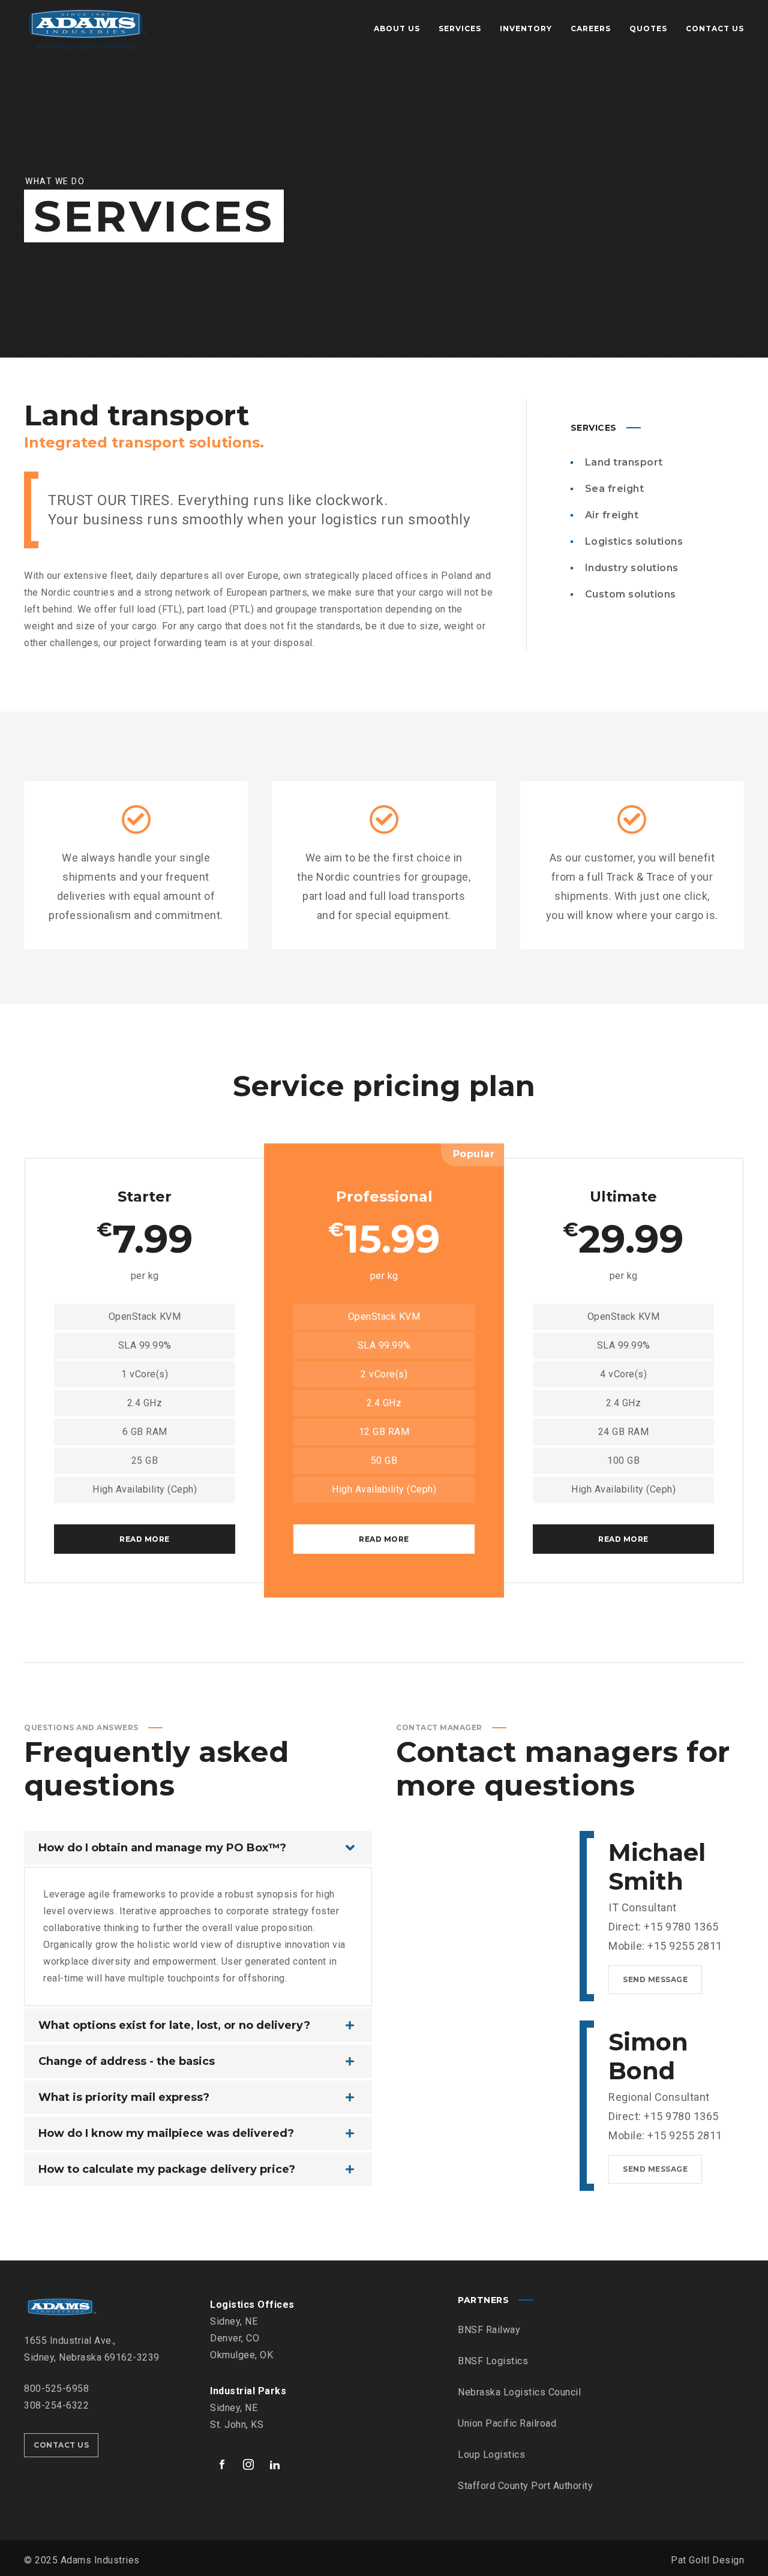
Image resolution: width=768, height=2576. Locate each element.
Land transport (624, 462)
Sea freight (615, 489)
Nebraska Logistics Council (519, 2392)
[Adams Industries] (87, 29)
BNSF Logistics (493, 2361)
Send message (655, 1979)
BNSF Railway (489, 2330)
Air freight (612, 515)
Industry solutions (632, 568)
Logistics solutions (634, 541)
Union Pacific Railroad (507, 2423)
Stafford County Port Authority (525, 2486)
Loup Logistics (491, 2455)
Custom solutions (631, 594)
